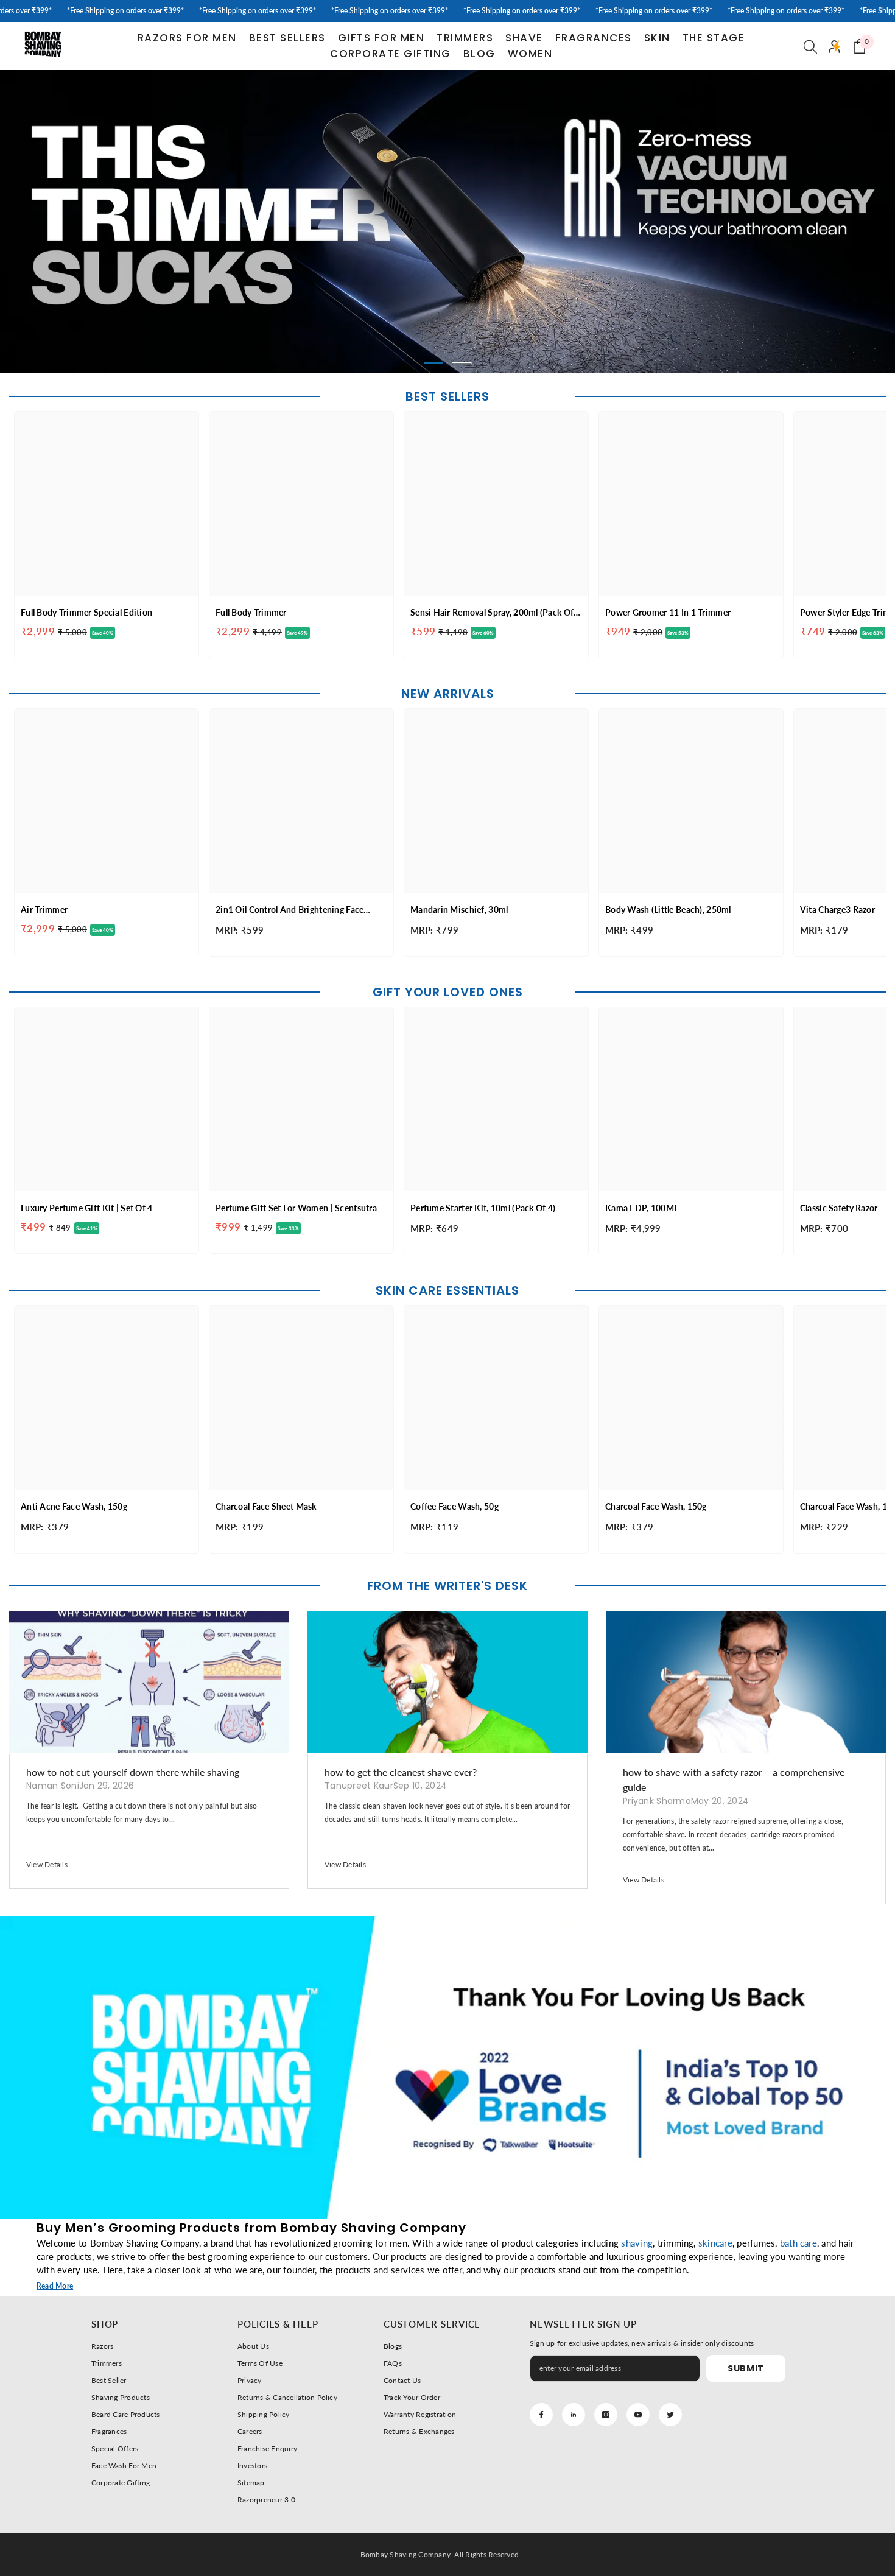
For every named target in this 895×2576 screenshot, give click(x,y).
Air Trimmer (44, 910)
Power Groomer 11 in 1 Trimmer (668, 612)
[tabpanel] (447, 222)
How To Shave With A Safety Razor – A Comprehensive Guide (734, 1779)
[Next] (795, 221)
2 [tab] (462, 363)
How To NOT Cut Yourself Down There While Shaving (133, 1772)
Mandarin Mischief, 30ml (459, 910)
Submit (746, 2368)
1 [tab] (433, 363)
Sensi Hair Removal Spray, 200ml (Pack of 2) (492, 612)
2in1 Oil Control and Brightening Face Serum (290, 910)
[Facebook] (541, 2415)
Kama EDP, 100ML (642, 1208)
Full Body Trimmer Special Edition (86, 612)
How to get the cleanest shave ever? (401, 1772)
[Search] (810, 46)
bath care (798, 2243)
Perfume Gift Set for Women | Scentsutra (296, 1208)
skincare (715, 2243)
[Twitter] (670, 2415)
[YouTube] (638, 2415)
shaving (637, 2243)
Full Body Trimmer (251, 612)
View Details (47, 1864)
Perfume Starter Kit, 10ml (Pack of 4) (483, 1208)
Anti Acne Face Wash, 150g (74, 1506)
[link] (447, 2068)
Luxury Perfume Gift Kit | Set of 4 (87, 1208)
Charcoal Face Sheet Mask (266, 1506)
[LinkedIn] (574, 2415)
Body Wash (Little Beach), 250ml (668, 910)
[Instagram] (606, 2415)
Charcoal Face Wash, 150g (656, 1506)
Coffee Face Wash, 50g (455, 1506)
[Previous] (100, 221)
